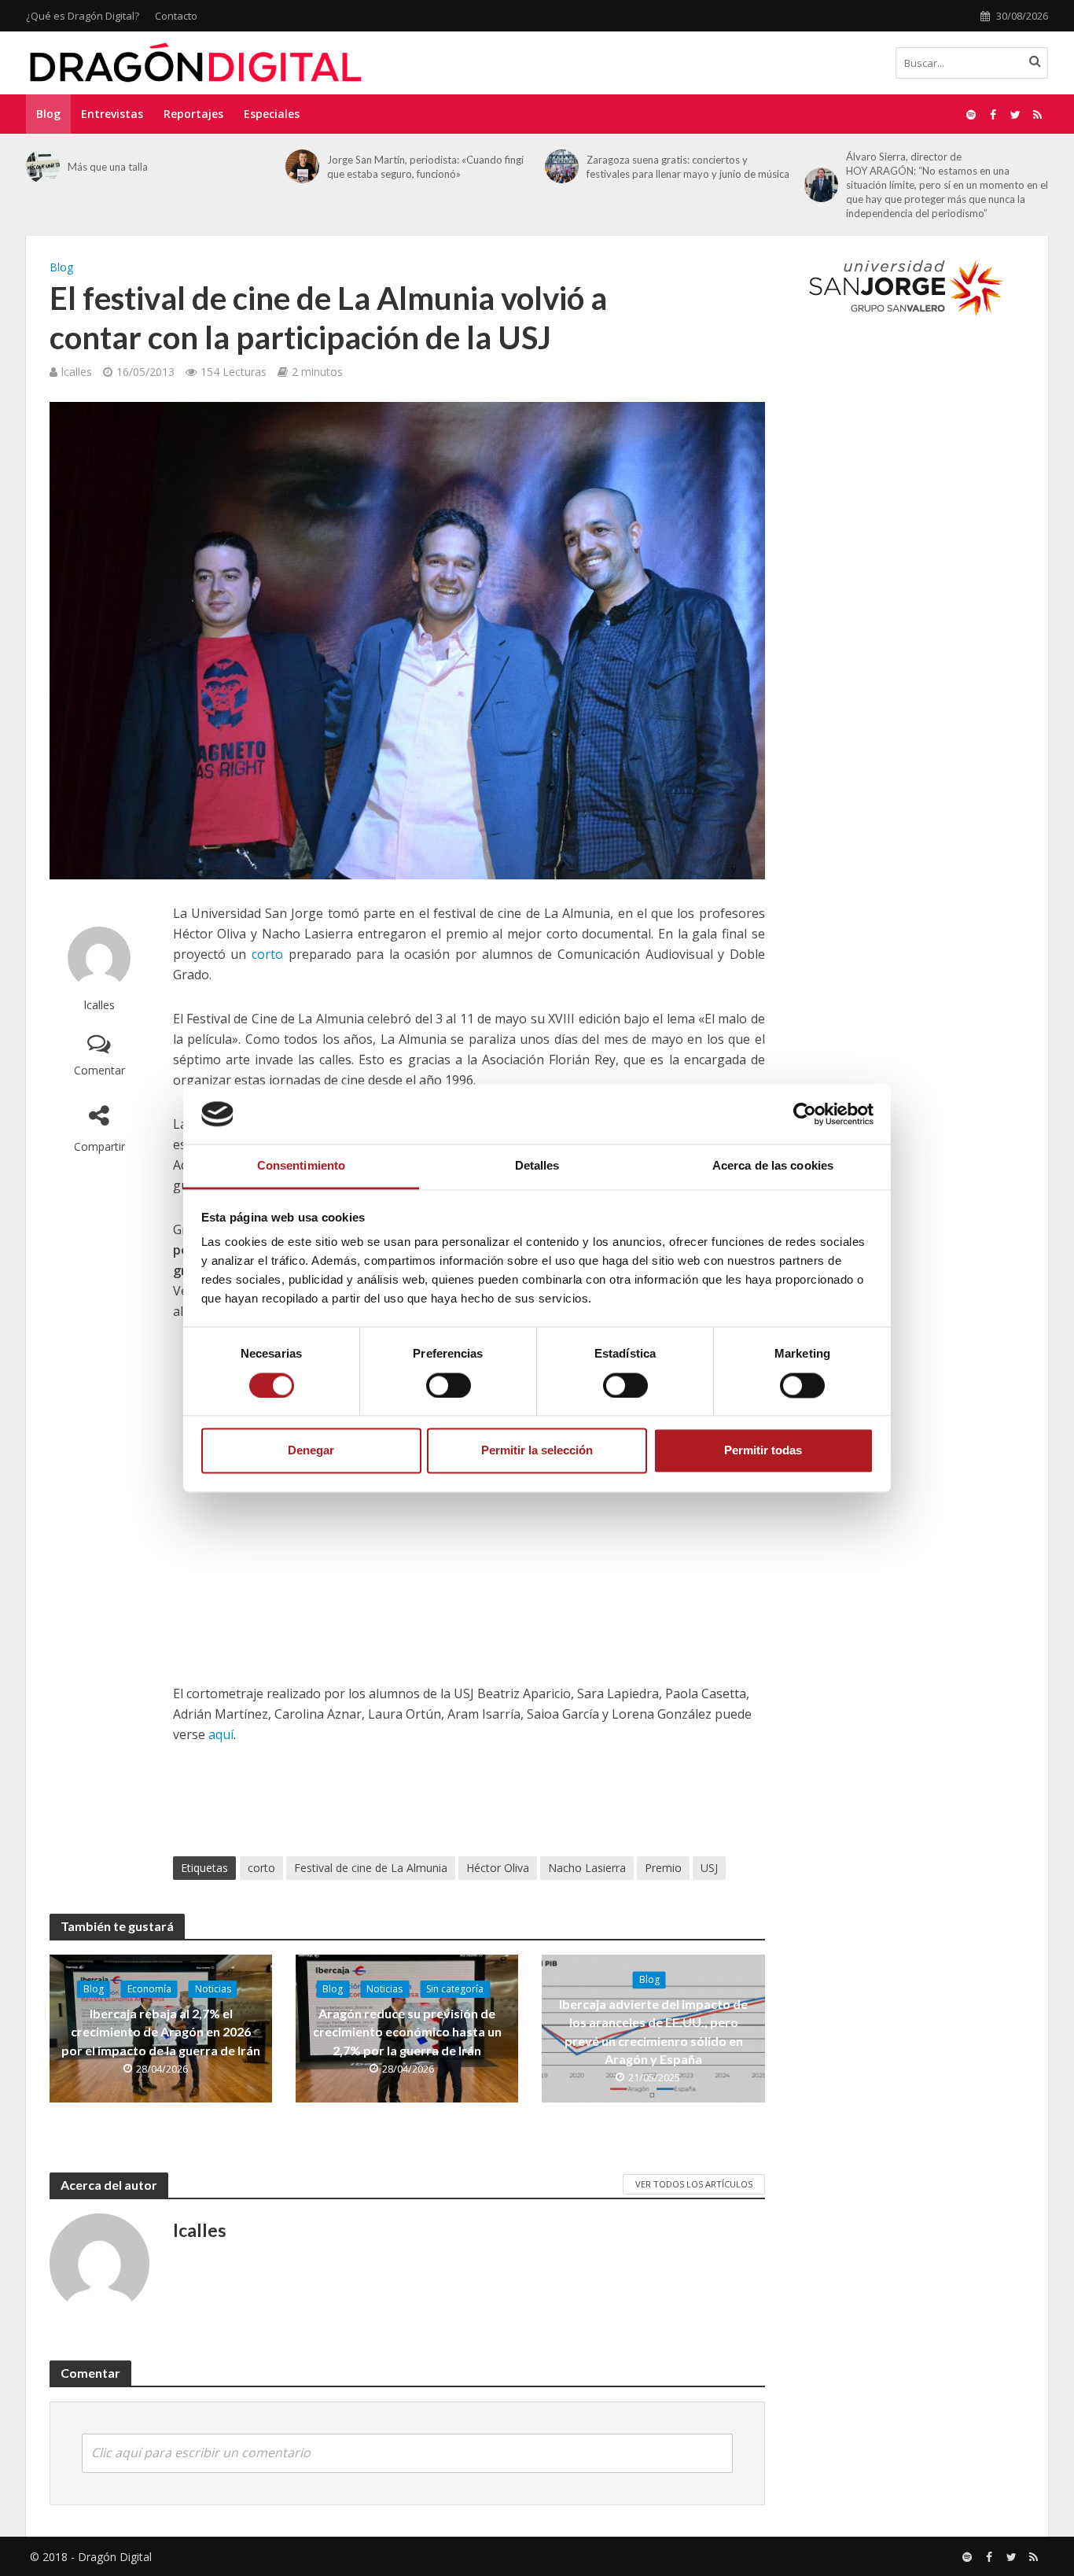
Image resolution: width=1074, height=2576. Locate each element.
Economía (149, 1989)
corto (267, 954)
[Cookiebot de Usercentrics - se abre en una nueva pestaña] (805, 1114)
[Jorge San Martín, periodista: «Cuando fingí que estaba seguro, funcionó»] (302, 166)
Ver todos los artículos (694, 2184)
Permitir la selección (537, 1451)
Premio (663, 1868)
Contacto (176, 16)
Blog (48, 114)
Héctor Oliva (498, 1868)
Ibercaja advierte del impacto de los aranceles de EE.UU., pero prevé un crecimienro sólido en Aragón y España (653, 2032)
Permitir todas (763, 1451)
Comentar (99, 1070)
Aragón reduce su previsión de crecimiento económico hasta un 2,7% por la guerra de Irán (407, 2031)
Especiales (272, 114)
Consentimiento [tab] (301, 1166)
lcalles (77, 372)
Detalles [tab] (537, 1166)
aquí (221, 1734)
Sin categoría (455, 1989)
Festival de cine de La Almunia (371, 1868)
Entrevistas (112, 114)
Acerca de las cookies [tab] (773, 1166)
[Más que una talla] (43, 166)
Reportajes (193, 114)
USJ (709, 1868)
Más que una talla (108, 167)
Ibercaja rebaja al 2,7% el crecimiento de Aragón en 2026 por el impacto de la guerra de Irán (161, 2031)
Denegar (311, 1451)
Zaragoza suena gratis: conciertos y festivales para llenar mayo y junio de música (688, 167)
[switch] (449, 1385)
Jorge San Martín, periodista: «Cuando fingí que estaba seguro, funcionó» (425, 167)
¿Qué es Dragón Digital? (83, 16)
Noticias (213, 1989)
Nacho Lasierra (587, 1868)
